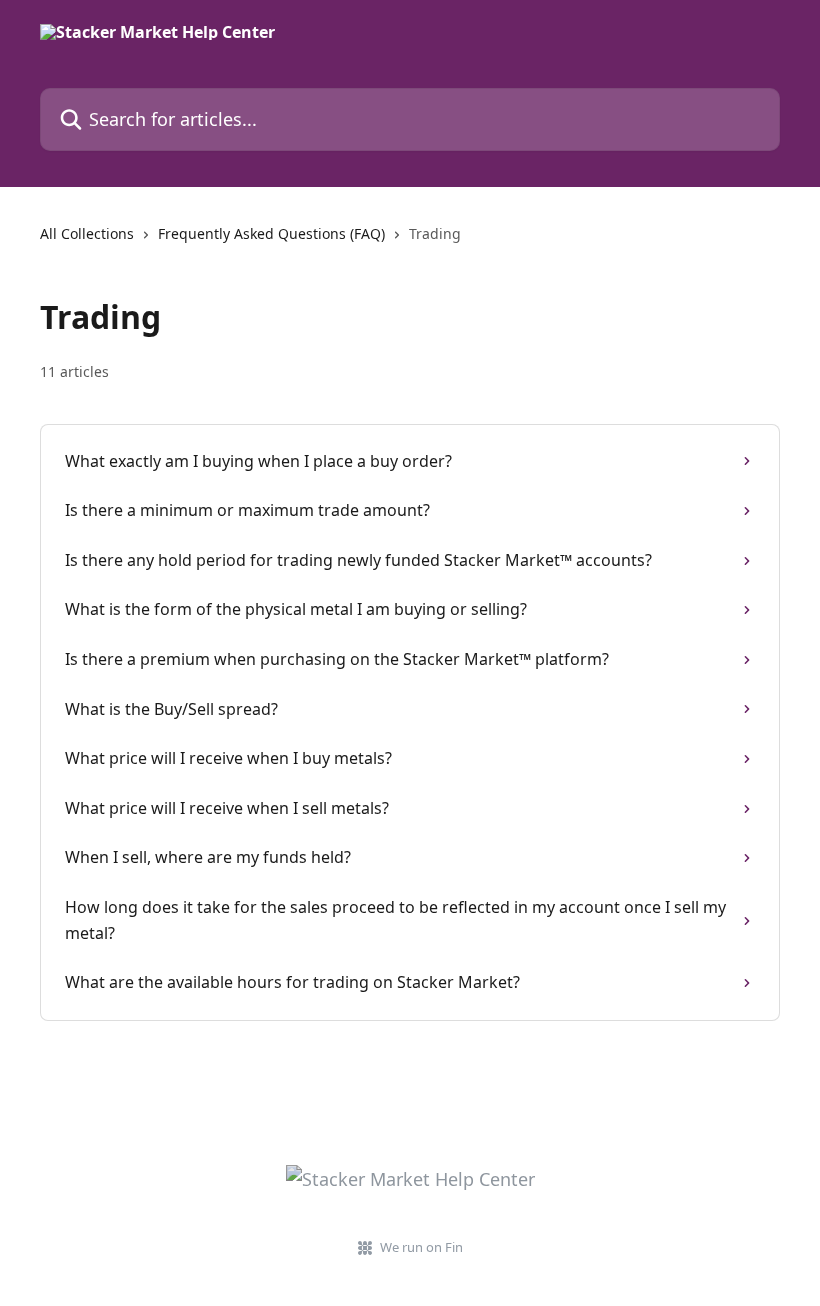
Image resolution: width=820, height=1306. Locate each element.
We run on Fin (421, 1247)
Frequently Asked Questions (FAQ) (271, 233)
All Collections (87, 233)
